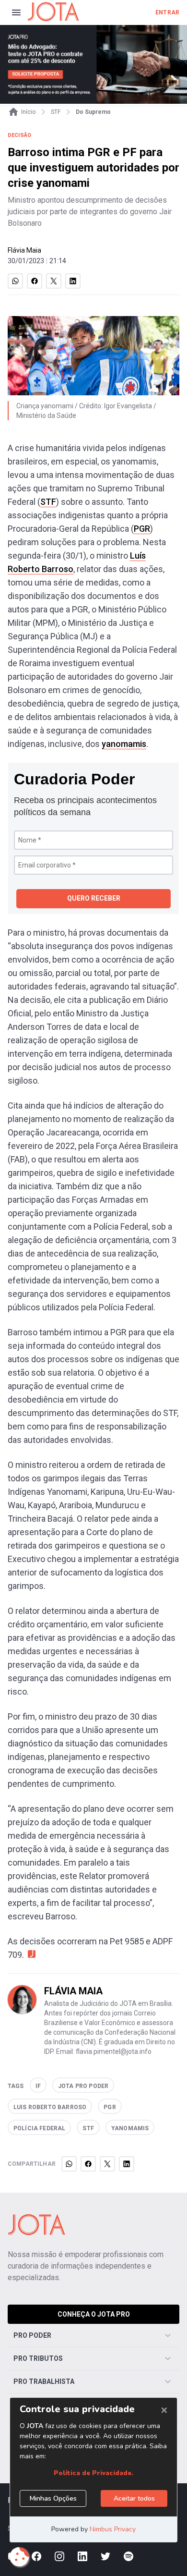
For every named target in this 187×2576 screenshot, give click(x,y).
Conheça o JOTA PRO (94, 2314)
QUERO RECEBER (94, 898)
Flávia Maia (24, 250)
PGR (142, 529)
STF (48, 502)
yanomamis (124, 744)
